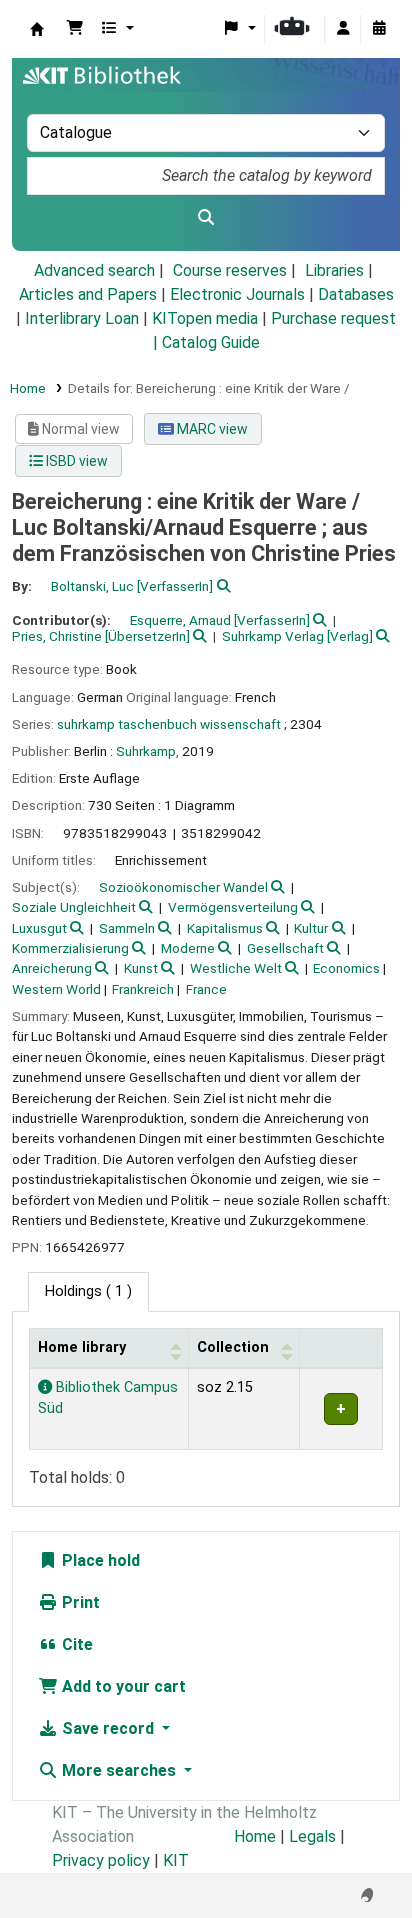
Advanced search (94, 270)
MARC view (211, 429)
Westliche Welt (236, 968)
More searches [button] (119, 1770)
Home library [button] (82, 1347)
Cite (75, 1644)
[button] (75, 29)
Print (79, 1602)
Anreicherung (52, 968)
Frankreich (143, 989)
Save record (108, 1728)
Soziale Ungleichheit (74, 907)
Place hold (99, 1560)
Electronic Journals (237, 294)
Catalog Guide (211, 342)
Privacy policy (101, 1860)
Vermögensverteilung (233, 907)
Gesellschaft (285, 948)
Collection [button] (233, 1347)
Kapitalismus (225, 928)
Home (28, 388)
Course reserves (230, 270)
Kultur (311, 928)
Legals (312, 1836)
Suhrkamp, (147, 751)
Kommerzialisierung (70, 948)
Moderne (188, 948)
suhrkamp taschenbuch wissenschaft (169, 724)
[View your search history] (379, 29)
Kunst (141, 968)
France (206, 989)
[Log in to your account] (343, 29)
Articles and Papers (88, 294)
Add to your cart (122, 1686)
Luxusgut (39, 928)
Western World (56, 989)
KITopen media (205, 318)
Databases (356, 294)
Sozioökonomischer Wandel (183, 887)
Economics (346, 968)
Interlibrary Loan (82, 318)
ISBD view (75, 461)
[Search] (206, 218)
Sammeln (127, 928)
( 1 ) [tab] (88, 1291)
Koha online (37, 29)
